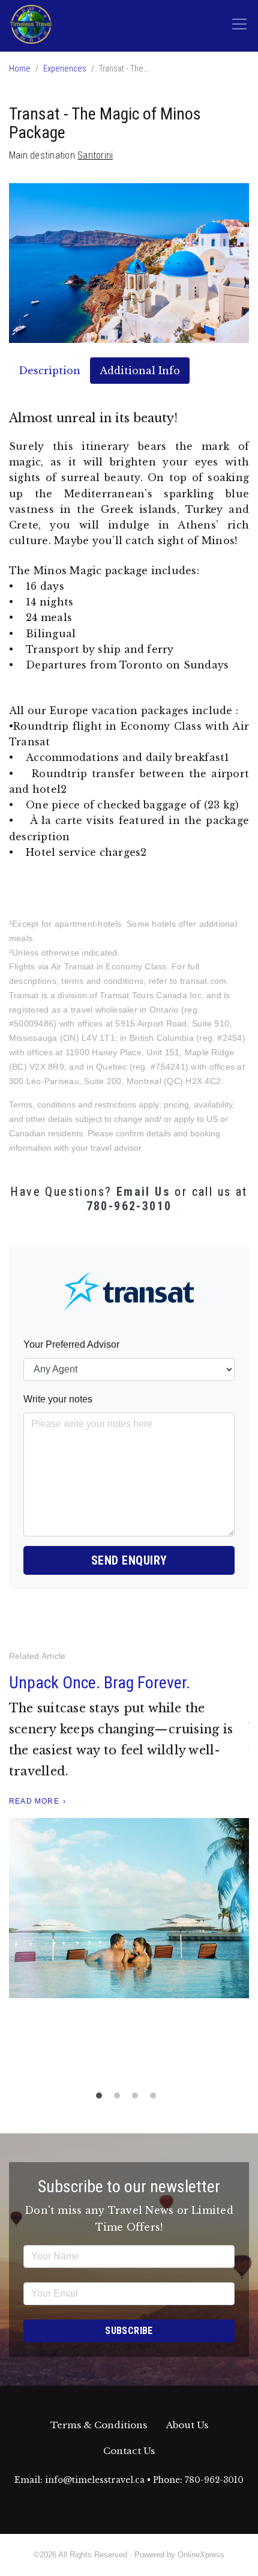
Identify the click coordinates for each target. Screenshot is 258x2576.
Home (20, 69)
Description (49, 371)
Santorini (95, 155)
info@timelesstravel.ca (95, 2480)
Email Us (143, 1192)
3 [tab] (138, 2099)
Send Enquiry (129, 1560)
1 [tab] (102, 2099)
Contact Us (129, 2451)
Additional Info (140, 371)
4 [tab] (156, 2099)
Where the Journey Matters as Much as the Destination (119, 1693)
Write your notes (58, 1399)
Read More (44, 1863)
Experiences (65, 69)
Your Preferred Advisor (71, 1344)
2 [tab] (120, 2099)
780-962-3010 (129, 1206)
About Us (187, 2425)
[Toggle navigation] (239, 24)
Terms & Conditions (99, 2425)
